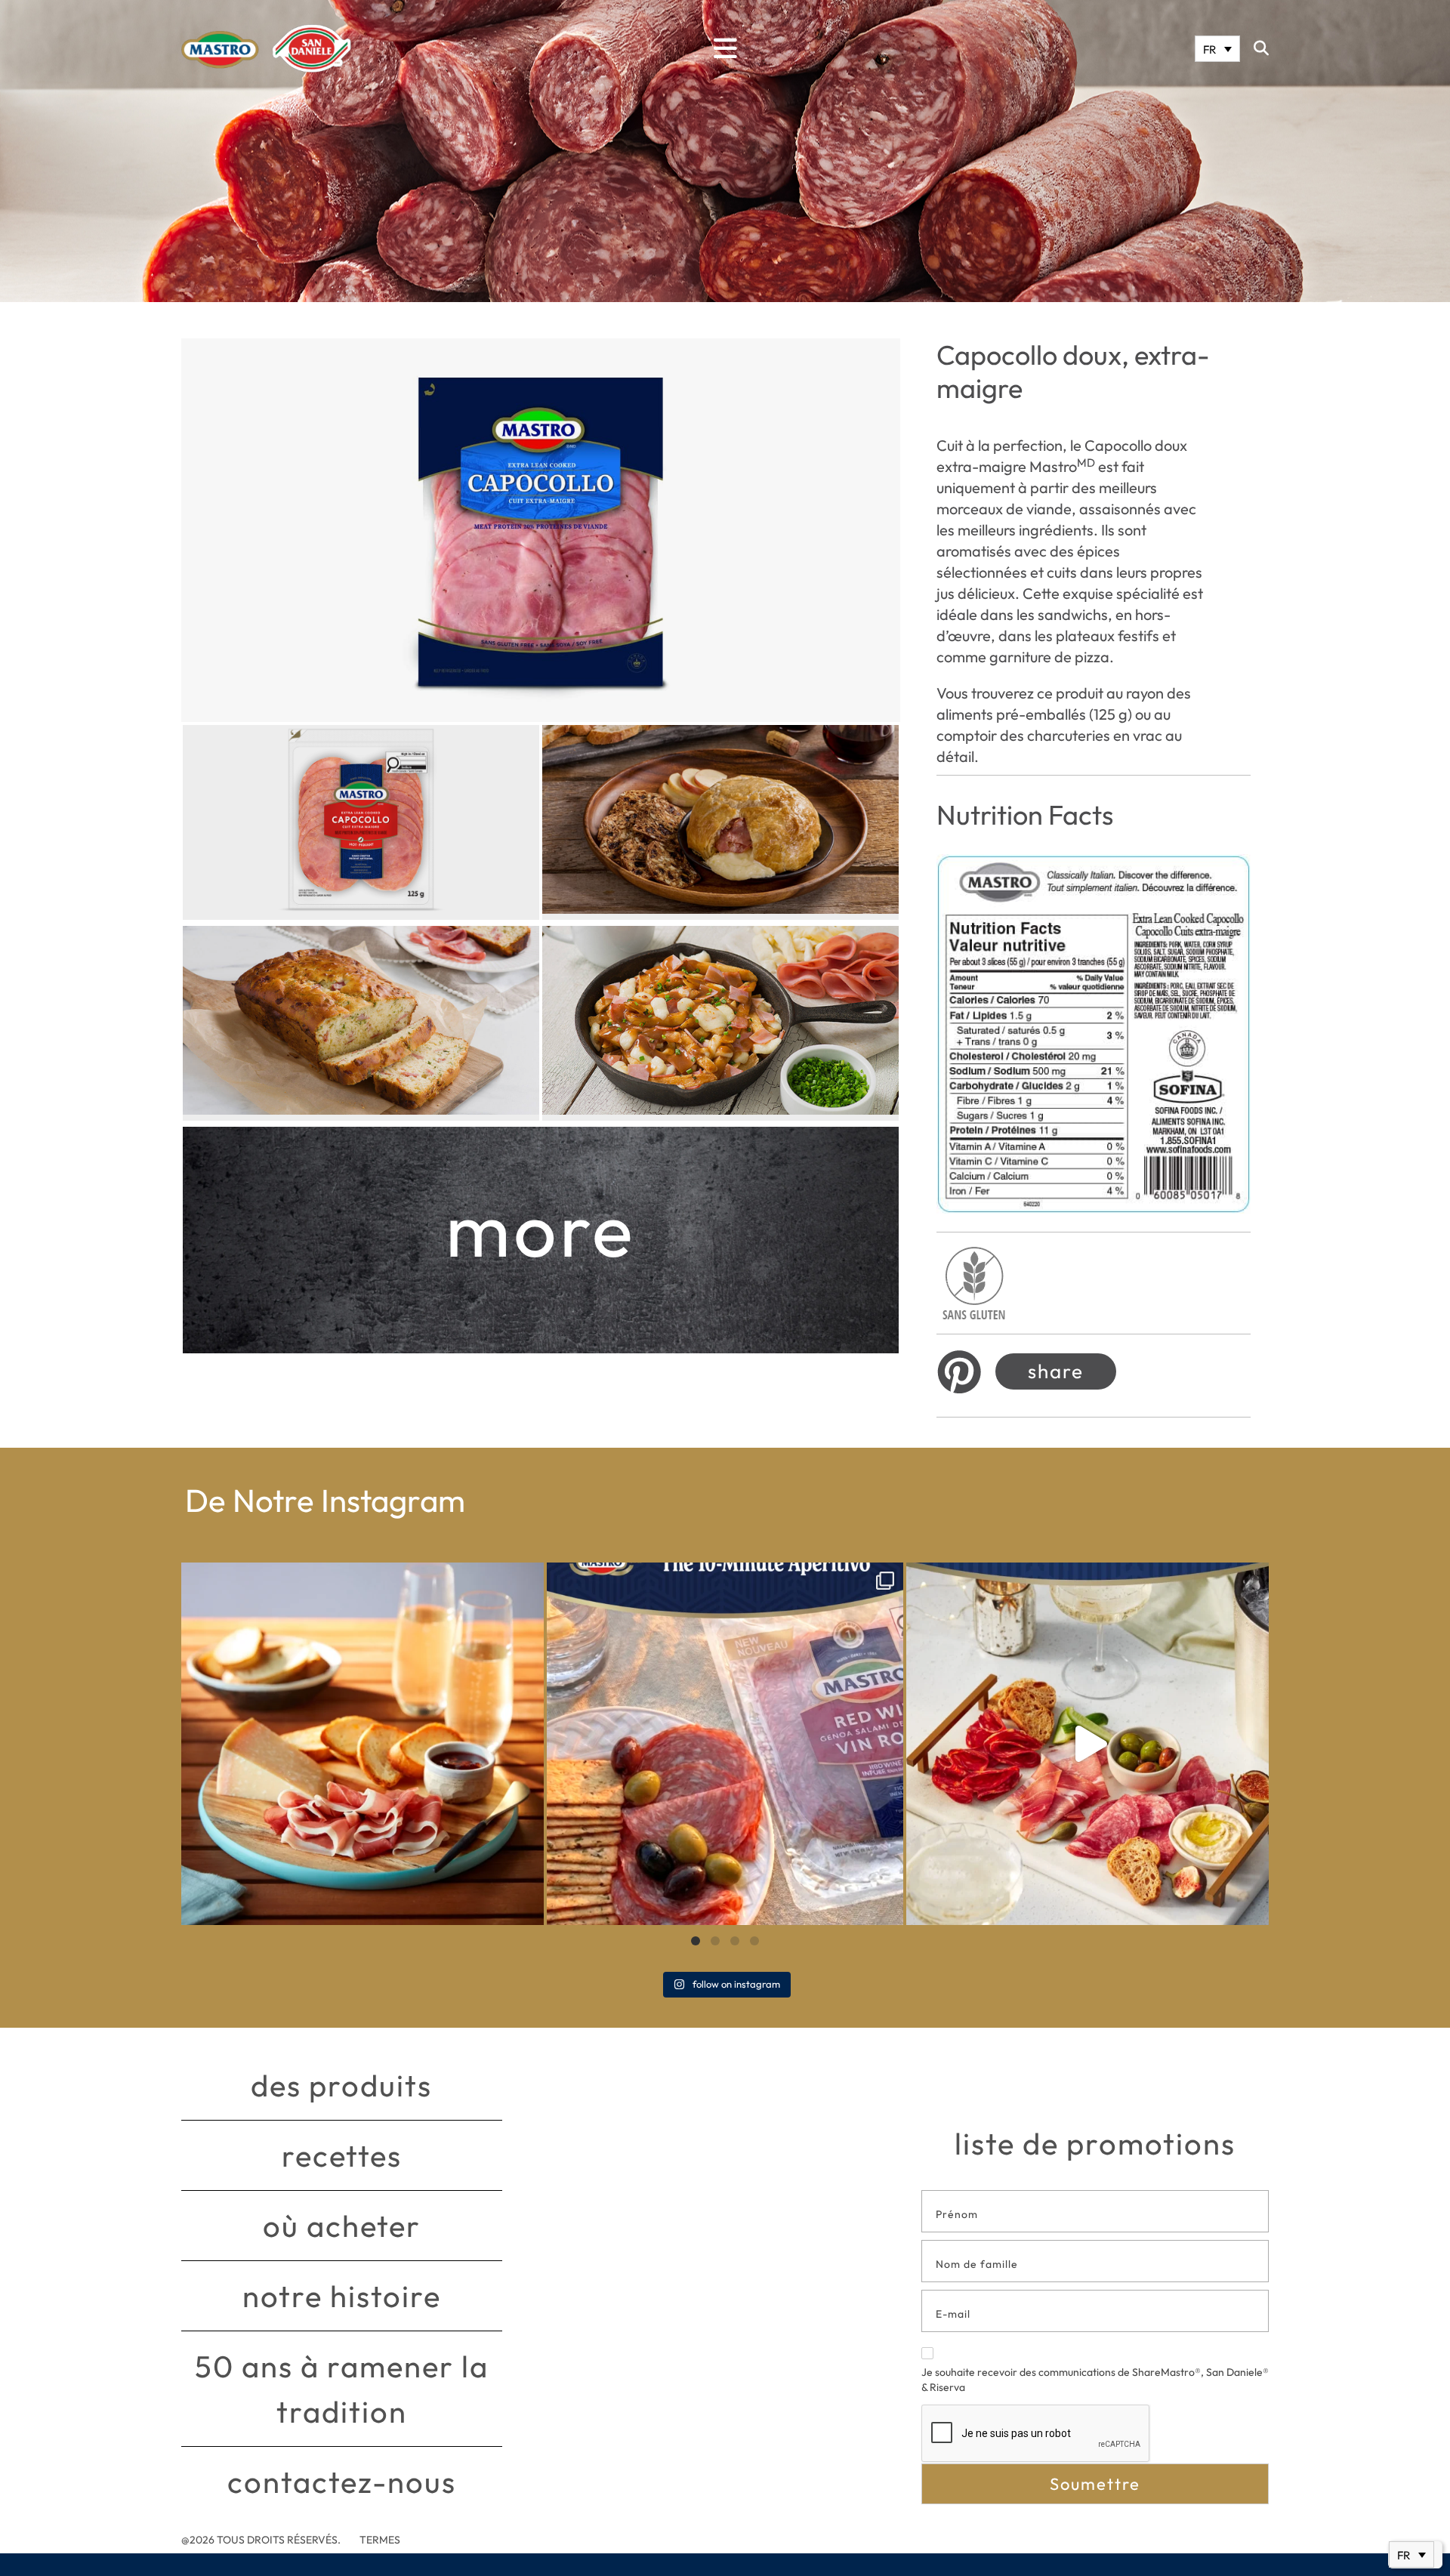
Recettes (342, 2155)
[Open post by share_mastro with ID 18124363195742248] (1087, 1744)
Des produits (341, 2085)
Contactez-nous (342, 2482)
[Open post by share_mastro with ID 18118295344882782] (725, 1744)
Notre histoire (342, 2296)
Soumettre (1095, 2484)
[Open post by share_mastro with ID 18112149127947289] (362, 1744)
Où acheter (342, 2226)
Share (1056, 1371)
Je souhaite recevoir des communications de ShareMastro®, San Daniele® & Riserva (1095, 2380)
